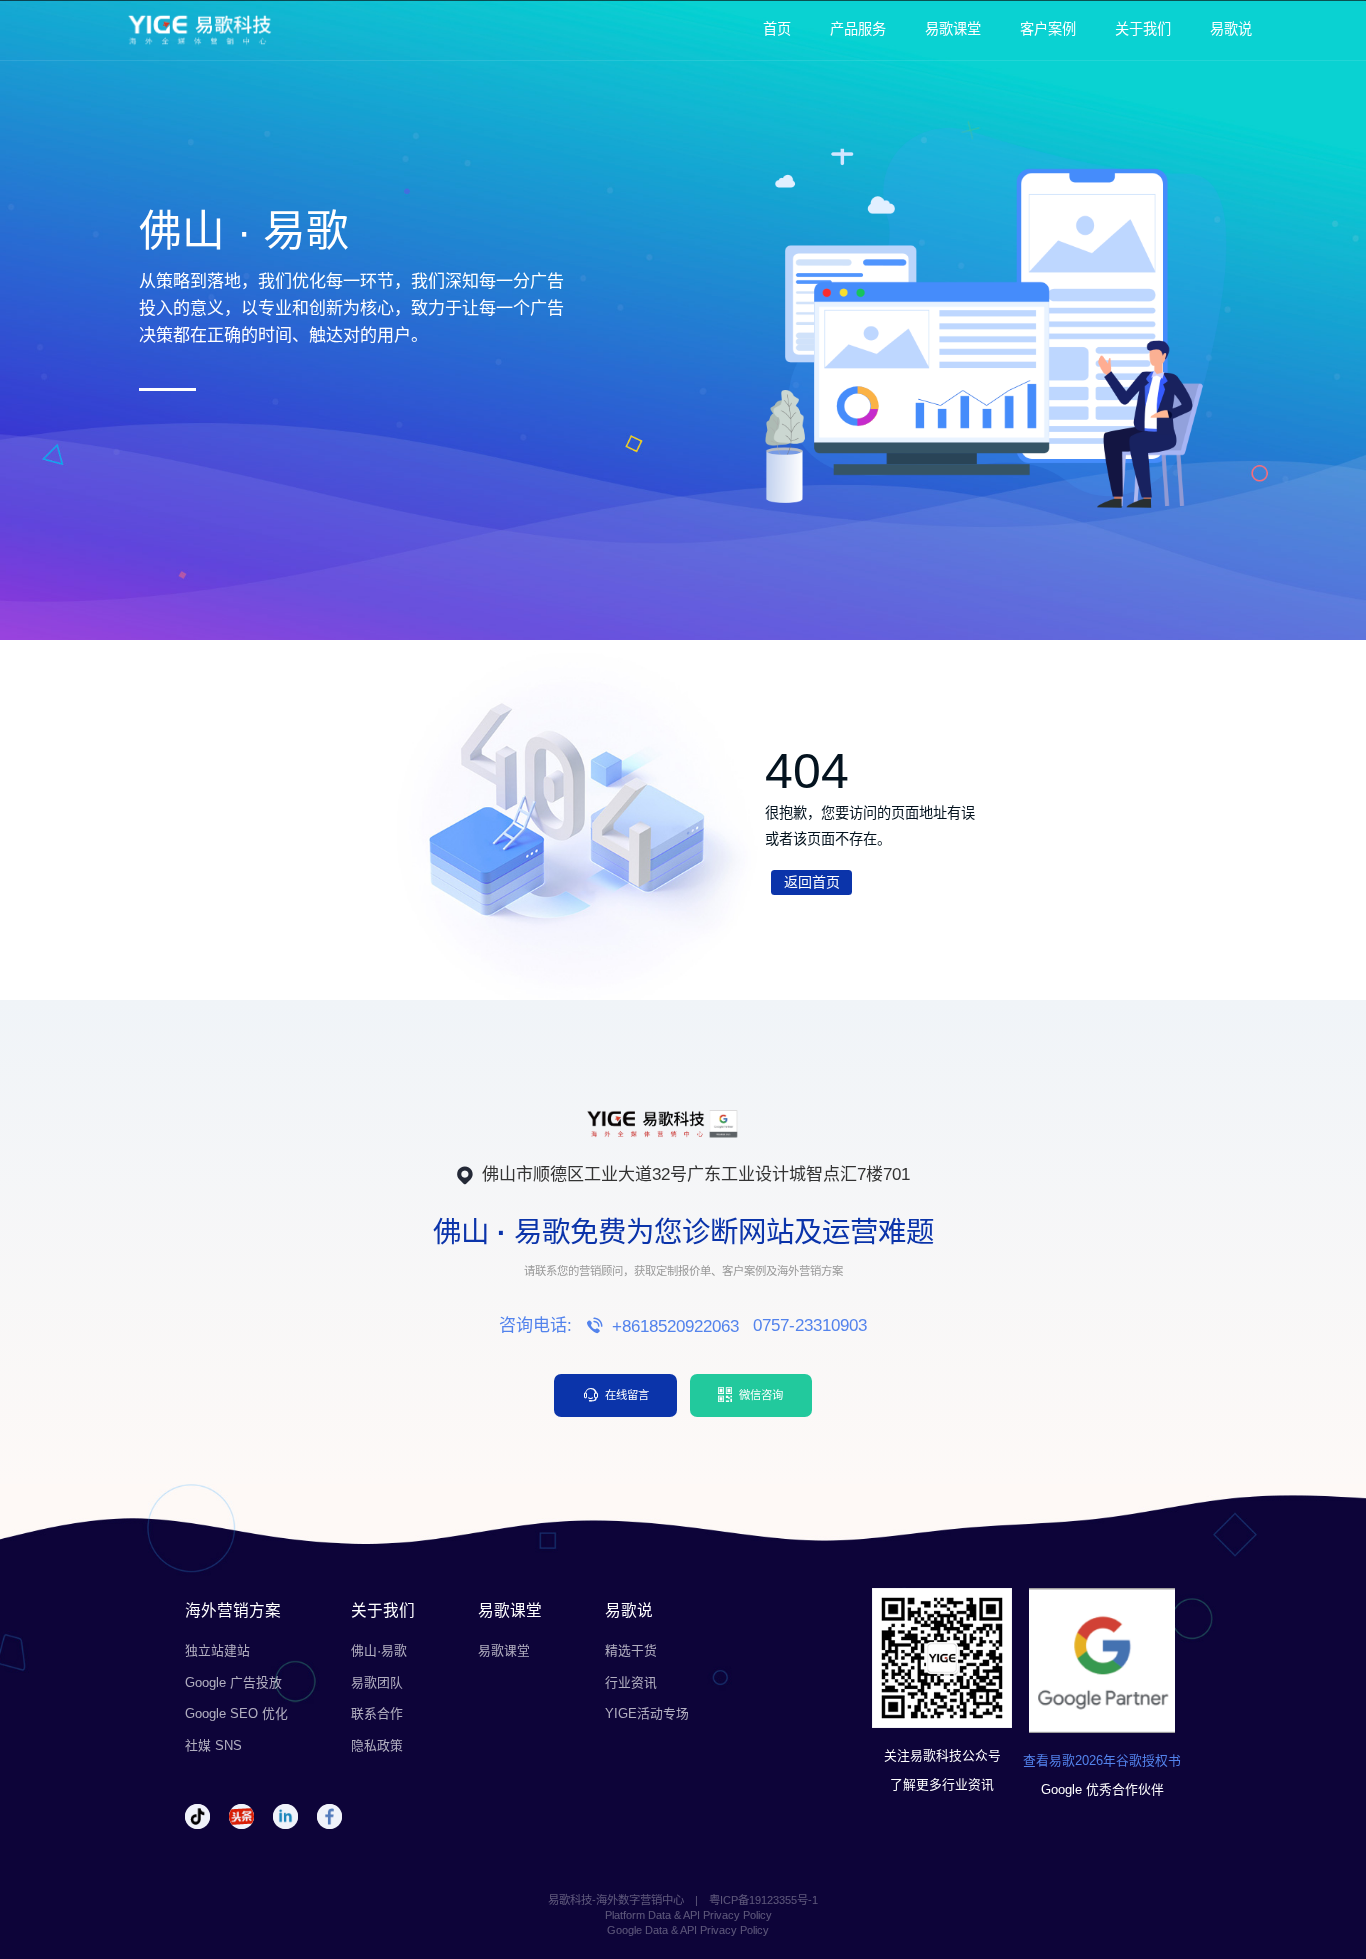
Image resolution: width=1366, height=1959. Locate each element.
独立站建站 (217, 1650)
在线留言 (627, 1395)
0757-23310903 (810, 1325)
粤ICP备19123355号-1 (763, 1900)
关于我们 (1143, 29)
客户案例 (1048, 29)
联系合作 (377, 1713)
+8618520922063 (675, 1326)
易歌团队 (377, 1682)
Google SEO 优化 (236, 1713)
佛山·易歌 (379, 1650)
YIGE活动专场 (647, 1713)
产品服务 (858, 29)
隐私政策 (377, 1745)
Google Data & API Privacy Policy (688, 1930)
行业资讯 (631, 1682)
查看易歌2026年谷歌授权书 (1102, 1760)
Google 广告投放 (233, 1682)
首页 (777, 29)
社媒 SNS (213, 1745)
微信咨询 (761, 1395)
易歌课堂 (953, 29)
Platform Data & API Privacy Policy (688, 1915)
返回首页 (812, 882)
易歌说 (1231, 29)
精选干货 (631, 1650)
